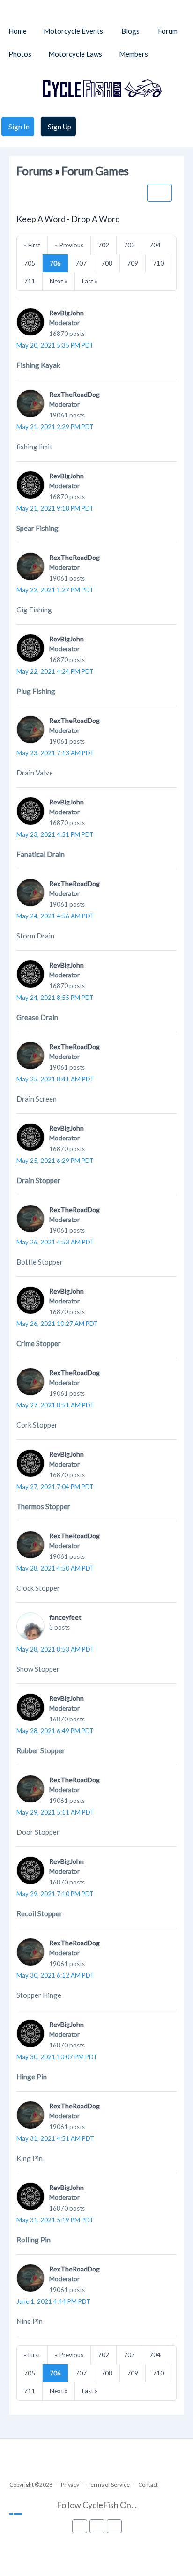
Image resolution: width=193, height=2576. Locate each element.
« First (32, 245)
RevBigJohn (67, 313)
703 (129, 245)
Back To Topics (160, 193)
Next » (59, 281)
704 (155, 245)
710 (158, 263)
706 (55, 263)
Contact (148, 2484)
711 (30, 281)
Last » (90, 281)
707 (81, 263)
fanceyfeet (65, 1617)
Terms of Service (109, 2484)
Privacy (70, 2484)
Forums (35, 171)
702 (104, 245)
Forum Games (95, 171)
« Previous (69, 245)
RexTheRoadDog (74, 394)
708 (107, 263)
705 (30, 263)
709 (133, 263)
